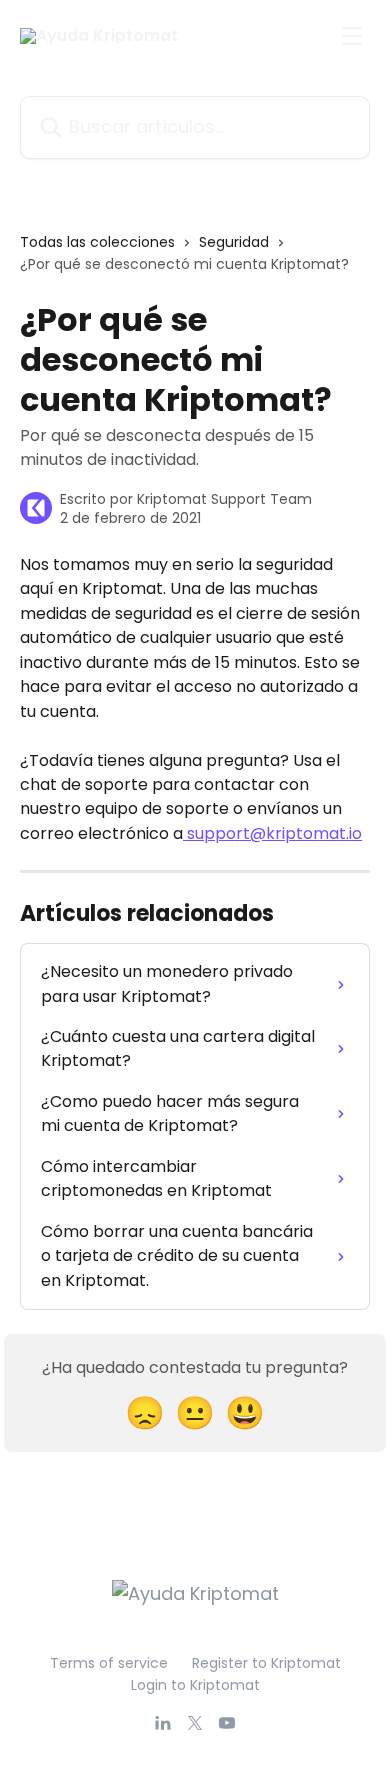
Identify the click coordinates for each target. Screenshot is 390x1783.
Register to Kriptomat (266, 1663)
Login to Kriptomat (195, 1685)
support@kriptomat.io (274, 833)
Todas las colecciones (97, 242)
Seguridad (234, 242)
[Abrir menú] (352, 36)
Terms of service (109, 1663)
